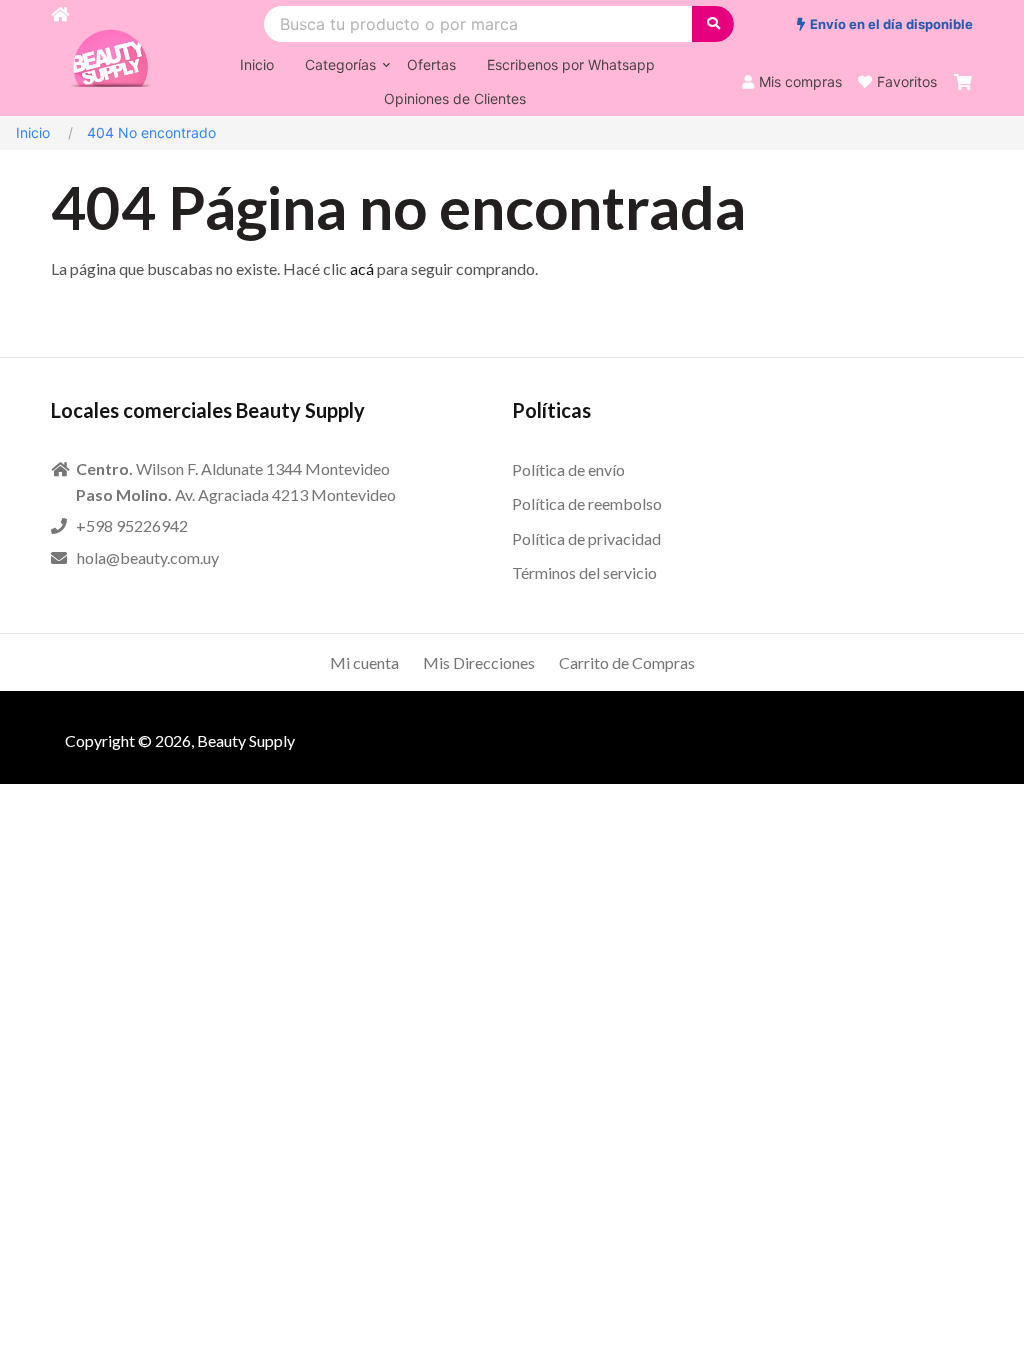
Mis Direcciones (479, 662)
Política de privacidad (586, 538)
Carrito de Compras (627, 662)
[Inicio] (60, 58)
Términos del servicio (584, 572)
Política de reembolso (587, 503)
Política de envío (568, 469)
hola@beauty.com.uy (148, 557)
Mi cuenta (364, 662)
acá (362, 268)
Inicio (33, 132)
